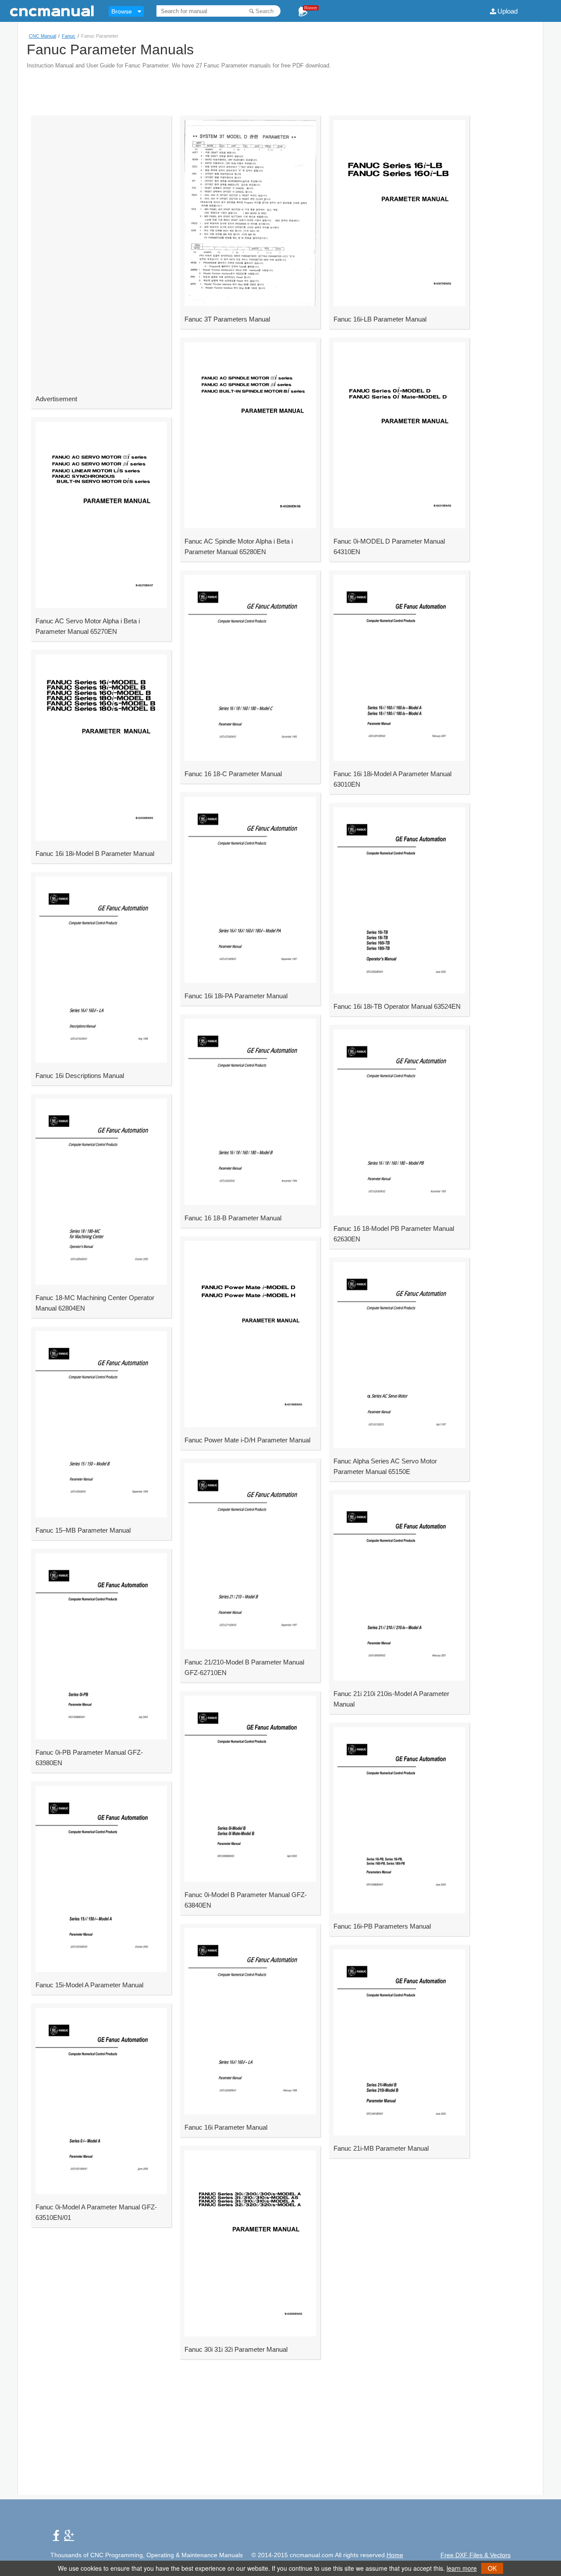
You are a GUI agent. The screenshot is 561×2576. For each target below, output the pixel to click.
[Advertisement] (280, 88)
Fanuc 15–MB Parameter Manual (83, 1530)
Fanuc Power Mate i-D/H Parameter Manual (247, 1440)
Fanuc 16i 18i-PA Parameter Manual (236, 996)
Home (395, 2555)
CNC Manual (43, 36)
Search (265, 11)
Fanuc (69, 36)
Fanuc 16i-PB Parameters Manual (382, 1926)
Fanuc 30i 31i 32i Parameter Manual (236, 2349)
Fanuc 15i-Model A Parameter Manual (89, 1985)
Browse (122, 11)
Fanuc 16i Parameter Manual (226, 2127)
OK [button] (492, 2568)
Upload (508, 11)
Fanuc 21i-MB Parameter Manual (381, 2148)
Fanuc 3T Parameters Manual (227, 319)
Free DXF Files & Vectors (476, 2555)
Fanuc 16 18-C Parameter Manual (233, 774)
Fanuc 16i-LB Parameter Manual (380, 319)
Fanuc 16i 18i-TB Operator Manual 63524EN (397, 1006)
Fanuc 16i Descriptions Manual (80, 1076)
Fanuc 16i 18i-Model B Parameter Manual (95, 853)
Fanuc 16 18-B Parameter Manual (233, 1218)
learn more (462, 2568)
